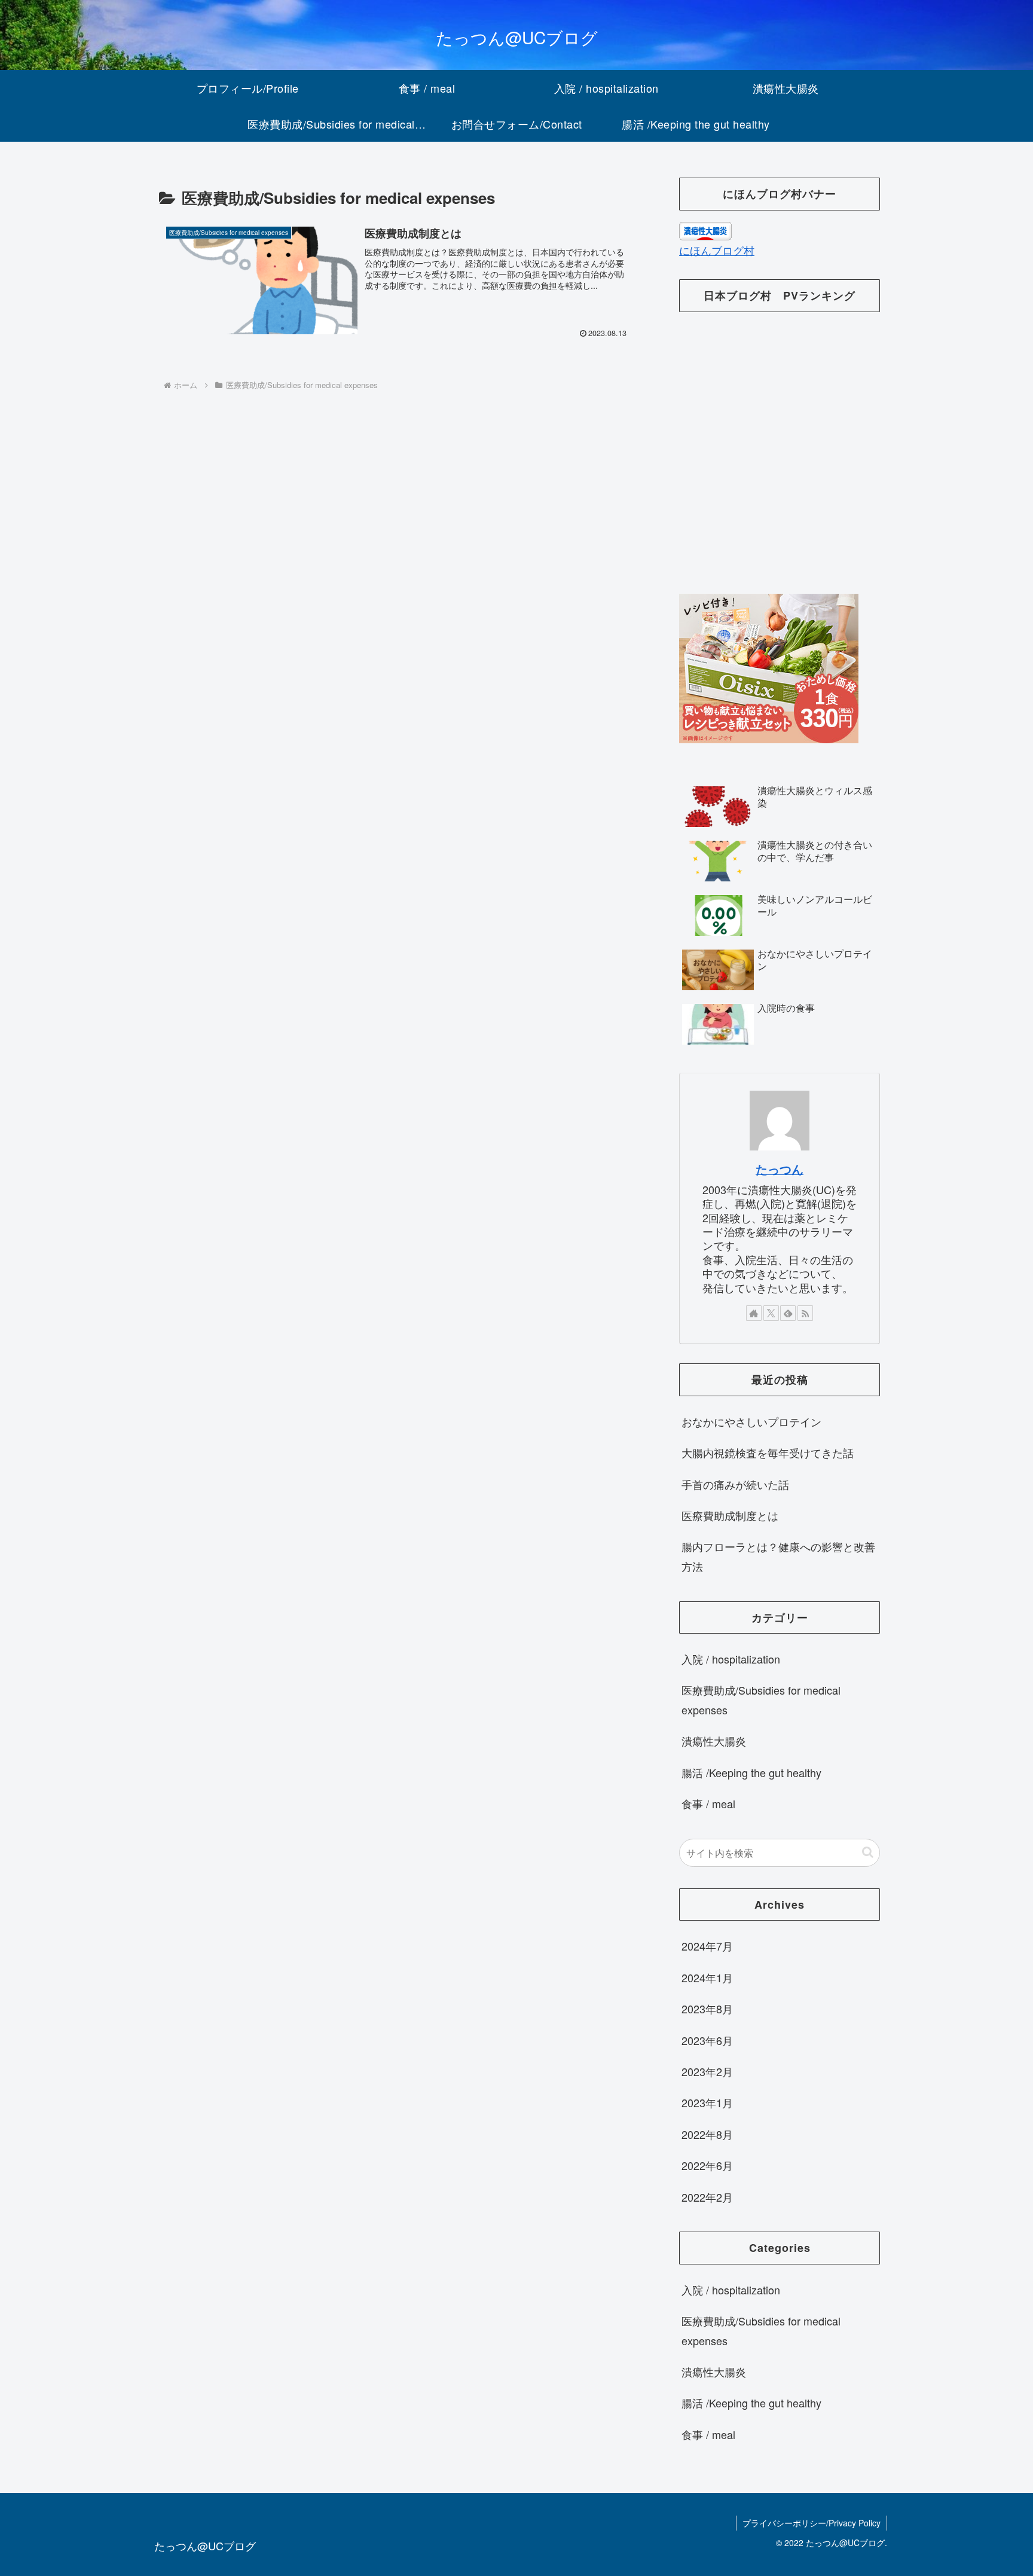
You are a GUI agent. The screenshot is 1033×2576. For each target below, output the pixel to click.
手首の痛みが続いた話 (735, 1484)
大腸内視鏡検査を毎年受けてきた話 (768, 1452)
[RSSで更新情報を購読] (805, 1313)
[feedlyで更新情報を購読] (788, 1313)
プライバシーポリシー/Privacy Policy (812, 2523)
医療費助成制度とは (730, 1515)
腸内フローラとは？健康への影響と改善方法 (778, 1556)
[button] (868, 1852)
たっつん (780, 1169)
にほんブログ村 (717, 250)
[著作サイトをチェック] (754, 1313)
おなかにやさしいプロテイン (751, 1421)
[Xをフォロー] (771, 1313)
